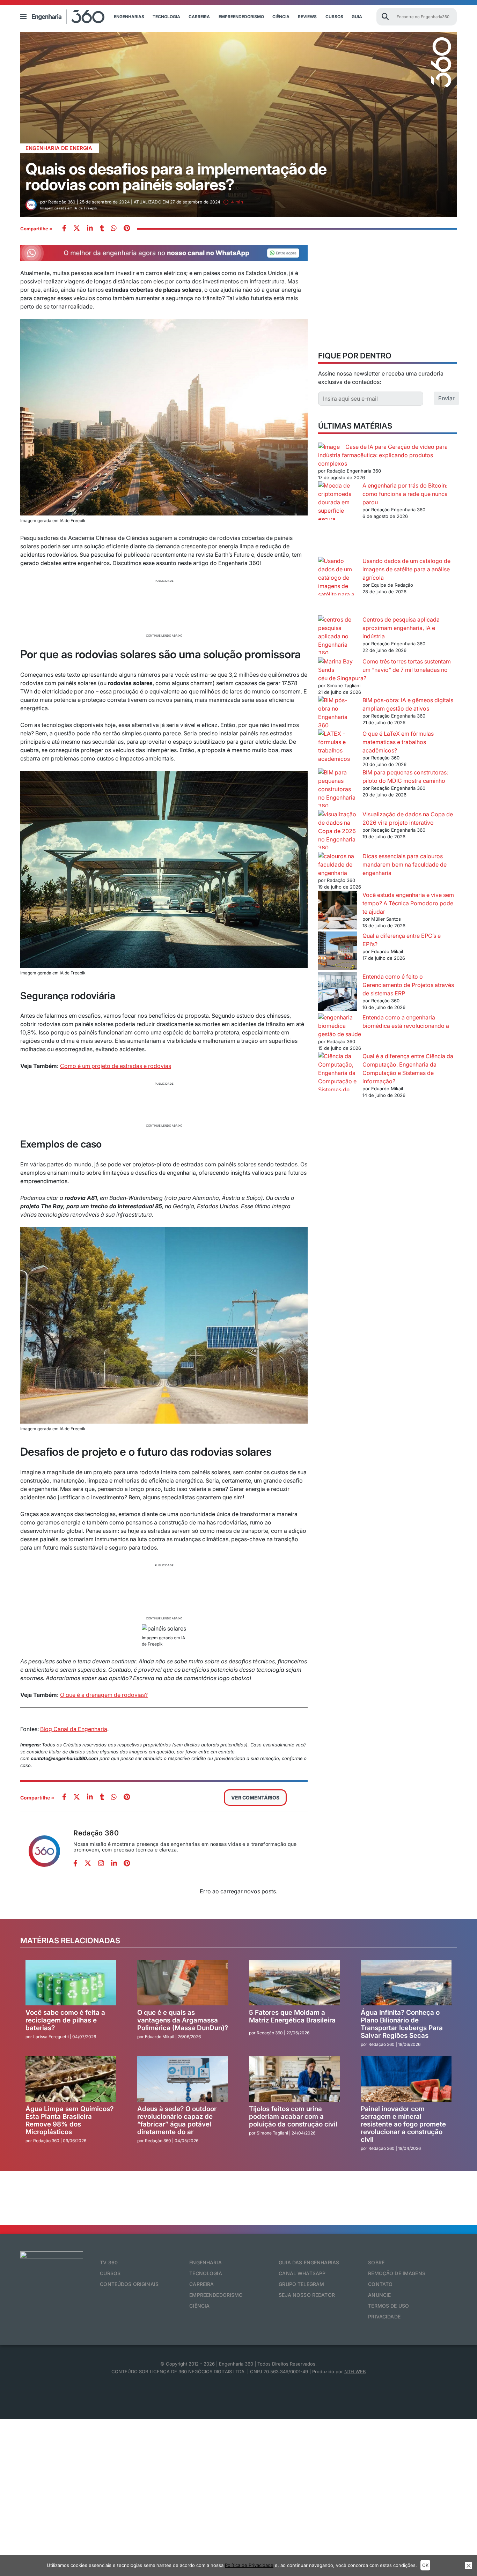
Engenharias (129, 17)
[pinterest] (127, 229)
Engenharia (205, 2262)
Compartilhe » (36, 229)
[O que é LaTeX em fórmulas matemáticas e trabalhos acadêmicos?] (337, 746)
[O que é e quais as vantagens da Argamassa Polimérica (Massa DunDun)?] (183, 1983)
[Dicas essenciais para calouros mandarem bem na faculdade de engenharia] (337, 864)
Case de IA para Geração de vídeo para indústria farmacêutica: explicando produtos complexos (383, 455)
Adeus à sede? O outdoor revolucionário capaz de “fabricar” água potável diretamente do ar (177, 2120)
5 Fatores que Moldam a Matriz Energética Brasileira (292, 2016)
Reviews (307, 17)
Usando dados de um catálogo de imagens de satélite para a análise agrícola (406, 569)
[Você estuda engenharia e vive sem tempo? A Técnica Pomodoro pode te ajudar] (337, 911)
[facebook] (64, 229)
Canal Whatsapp (302, 2273)
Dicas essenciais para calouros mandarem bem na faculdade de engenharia (405, 864)
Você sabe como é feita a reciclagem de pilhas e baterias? (65, 2020)
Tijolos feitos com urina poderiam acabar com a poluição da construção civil (293, 2117)
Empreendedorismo (241, 17)
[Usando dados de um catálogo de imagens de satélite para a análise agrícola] (337, 586)
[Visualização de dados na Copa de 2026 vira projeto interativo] (337, 831)
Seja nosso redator (307, 2295)
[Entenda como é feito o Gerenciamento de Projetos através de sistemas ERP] (337, 993)
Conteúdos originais (129, 2284)
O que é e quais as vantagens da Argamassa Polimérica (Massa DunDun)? (183, 2020)
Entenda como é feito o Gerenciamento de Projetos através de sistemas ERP (408, 985)
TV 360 (109, 2262)
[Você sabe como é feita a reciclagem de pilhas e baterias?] (71, 1983)
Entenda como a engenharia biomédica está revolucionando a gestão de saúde (384, 1026)
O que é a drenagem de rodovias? (104, 1695)
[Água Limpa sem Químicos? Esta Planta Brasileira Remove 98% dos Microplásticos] (71, 2079)
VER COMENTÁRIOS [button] (255, 1798)
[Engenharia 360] (68, 17)
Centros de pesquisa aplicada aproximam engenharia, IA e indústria (401, 628)
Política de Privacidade (249, 2565)
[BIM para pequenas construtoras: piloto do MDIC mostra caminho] (337, 789)
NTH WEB (355, 2371)
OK (425, 2565)
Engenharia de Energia (59, 148)
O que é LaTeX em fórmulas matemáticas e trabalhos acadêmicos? (398, 742)
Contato (380, 2284)
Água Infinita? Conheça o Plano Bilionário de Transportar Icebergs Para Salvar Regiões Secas (402, 2024)
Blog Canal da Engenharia (74, 1729)
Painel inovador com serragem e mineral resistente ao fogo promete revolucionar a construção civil (403, 2124)
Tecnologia (166, 17)
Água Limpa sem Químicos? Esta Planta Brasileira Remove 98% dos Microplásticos (69, 2120)
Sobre (376, 2262)
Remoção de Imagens (397, 2273)
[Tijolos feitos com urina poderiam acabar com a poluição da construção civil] (294, 2079)
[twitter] (77, 229)
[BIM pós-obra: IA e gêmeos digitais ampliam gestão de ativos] (337, 713)
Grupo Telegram (301, 2284)
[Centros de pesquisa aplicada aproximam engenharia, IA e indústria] (337, 636)
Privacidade (384, 2317)
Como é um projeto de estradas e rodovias (116, 1066)
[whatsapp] (90, 229)
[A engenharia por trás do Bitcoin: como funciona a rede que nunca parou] (337, 519)
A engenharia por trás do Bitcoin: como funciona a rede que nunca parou (405, 494)
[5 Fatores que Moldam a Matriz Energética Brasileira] (294, 1983)
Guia (357, 17)
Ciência (281, 17)
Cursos (334, 17)
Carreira (199, 17)
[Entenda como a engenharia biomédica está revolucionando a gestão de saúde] (337, 1022)
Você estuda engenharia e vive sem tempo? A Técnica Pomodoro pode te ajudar (408, 903)
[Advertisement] (164, 607)
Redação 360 (96, 1833)
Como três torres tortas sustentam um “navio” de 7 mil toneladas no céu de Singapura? (384, 670)
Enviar (446, 398)
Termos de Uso (388, 2306)
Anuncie (379, 2295)
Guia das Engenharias (309, 2262)
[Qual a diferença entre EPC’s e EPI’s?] (337, 952)
